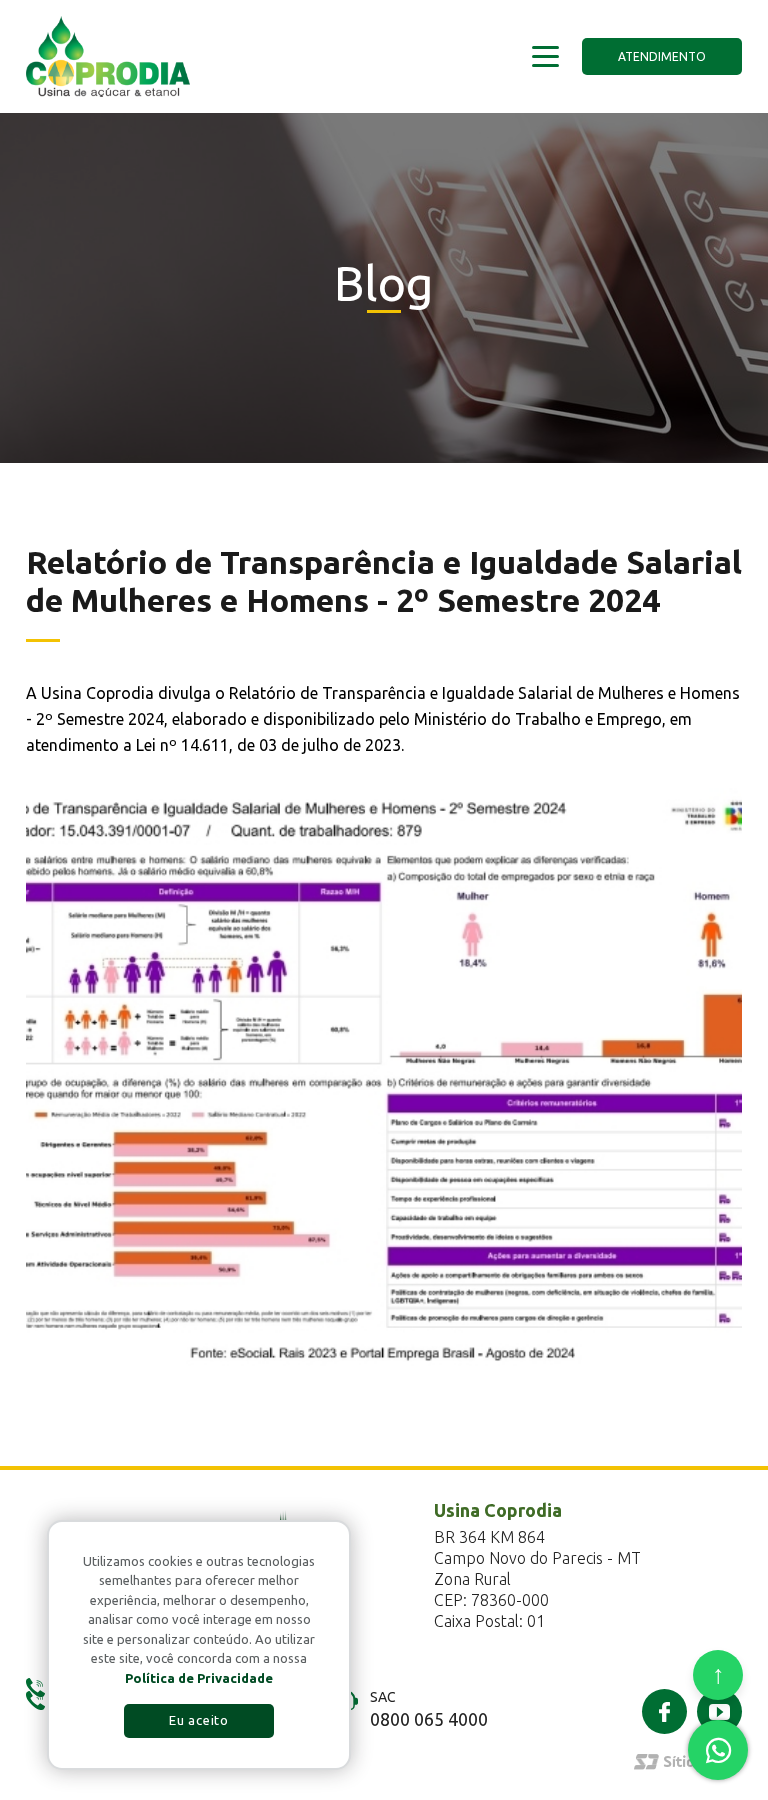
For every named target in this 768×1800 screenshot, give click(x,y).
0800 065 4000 (429, 1719)
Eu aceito (199, 1720)
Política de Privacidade (199, 1678)
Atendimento (662, 56)
